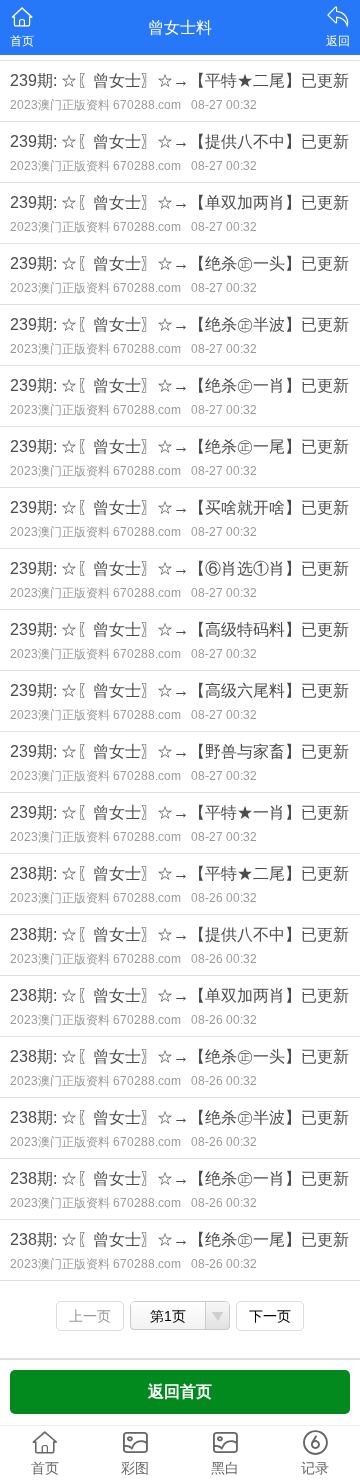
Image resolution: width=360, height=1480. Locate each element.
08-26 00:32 (224, 898)
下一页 (270, 1316)
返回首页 (180, 1391)
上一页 (90, 1316)
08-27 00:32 (224, 105)
